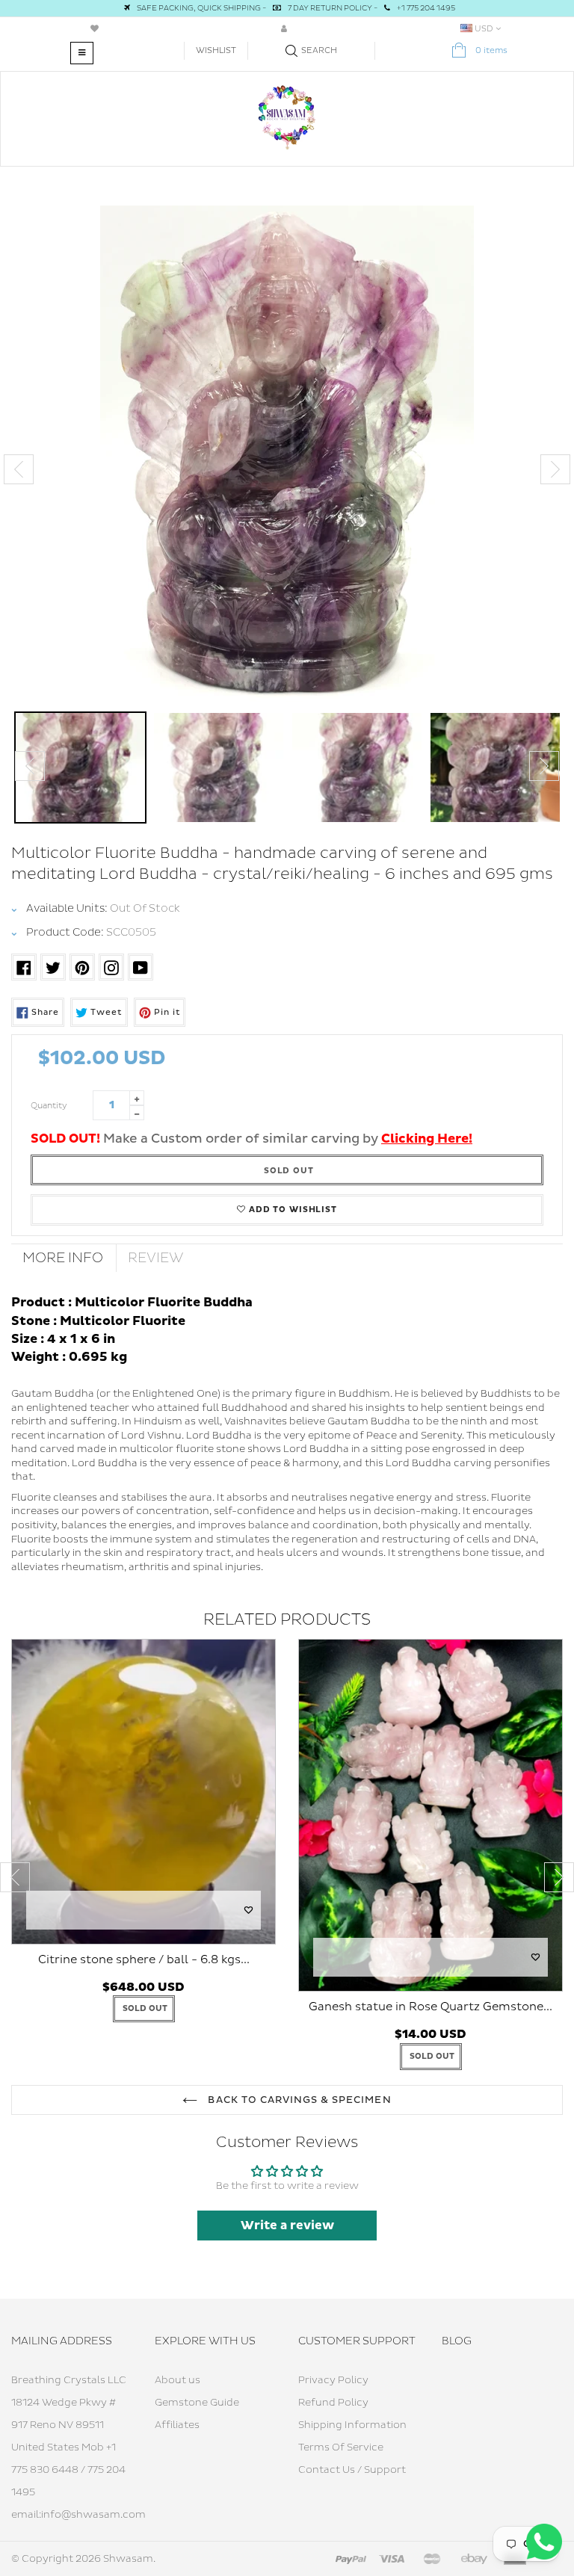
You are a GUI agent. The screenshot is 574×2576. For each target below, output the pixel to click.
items (491, 50)
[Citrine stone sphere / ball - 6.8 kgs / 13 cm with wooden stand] (143, 1791)
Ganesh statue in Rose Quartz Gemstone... (430, 2007)
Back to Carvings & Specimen (298, 2100)
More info (63, 1258)
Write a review (287, 2226)
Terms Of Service (341, 2447)
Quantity (49, 1106)
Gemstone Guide (197, 2403)
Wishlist (216, 50)
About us (178, 2380)
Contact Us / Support (352, 2470)
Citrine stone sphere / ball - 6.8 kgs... (144, 1960)
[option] (287, 455)
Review (156, 1258)
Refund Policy (333, 2403)
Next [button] (555, 469)
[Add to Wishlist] (249, 1910)
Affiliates (177, 2425)
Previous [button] (19, 469)
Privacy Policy (333, 2380)
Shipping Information (352, 2425)
